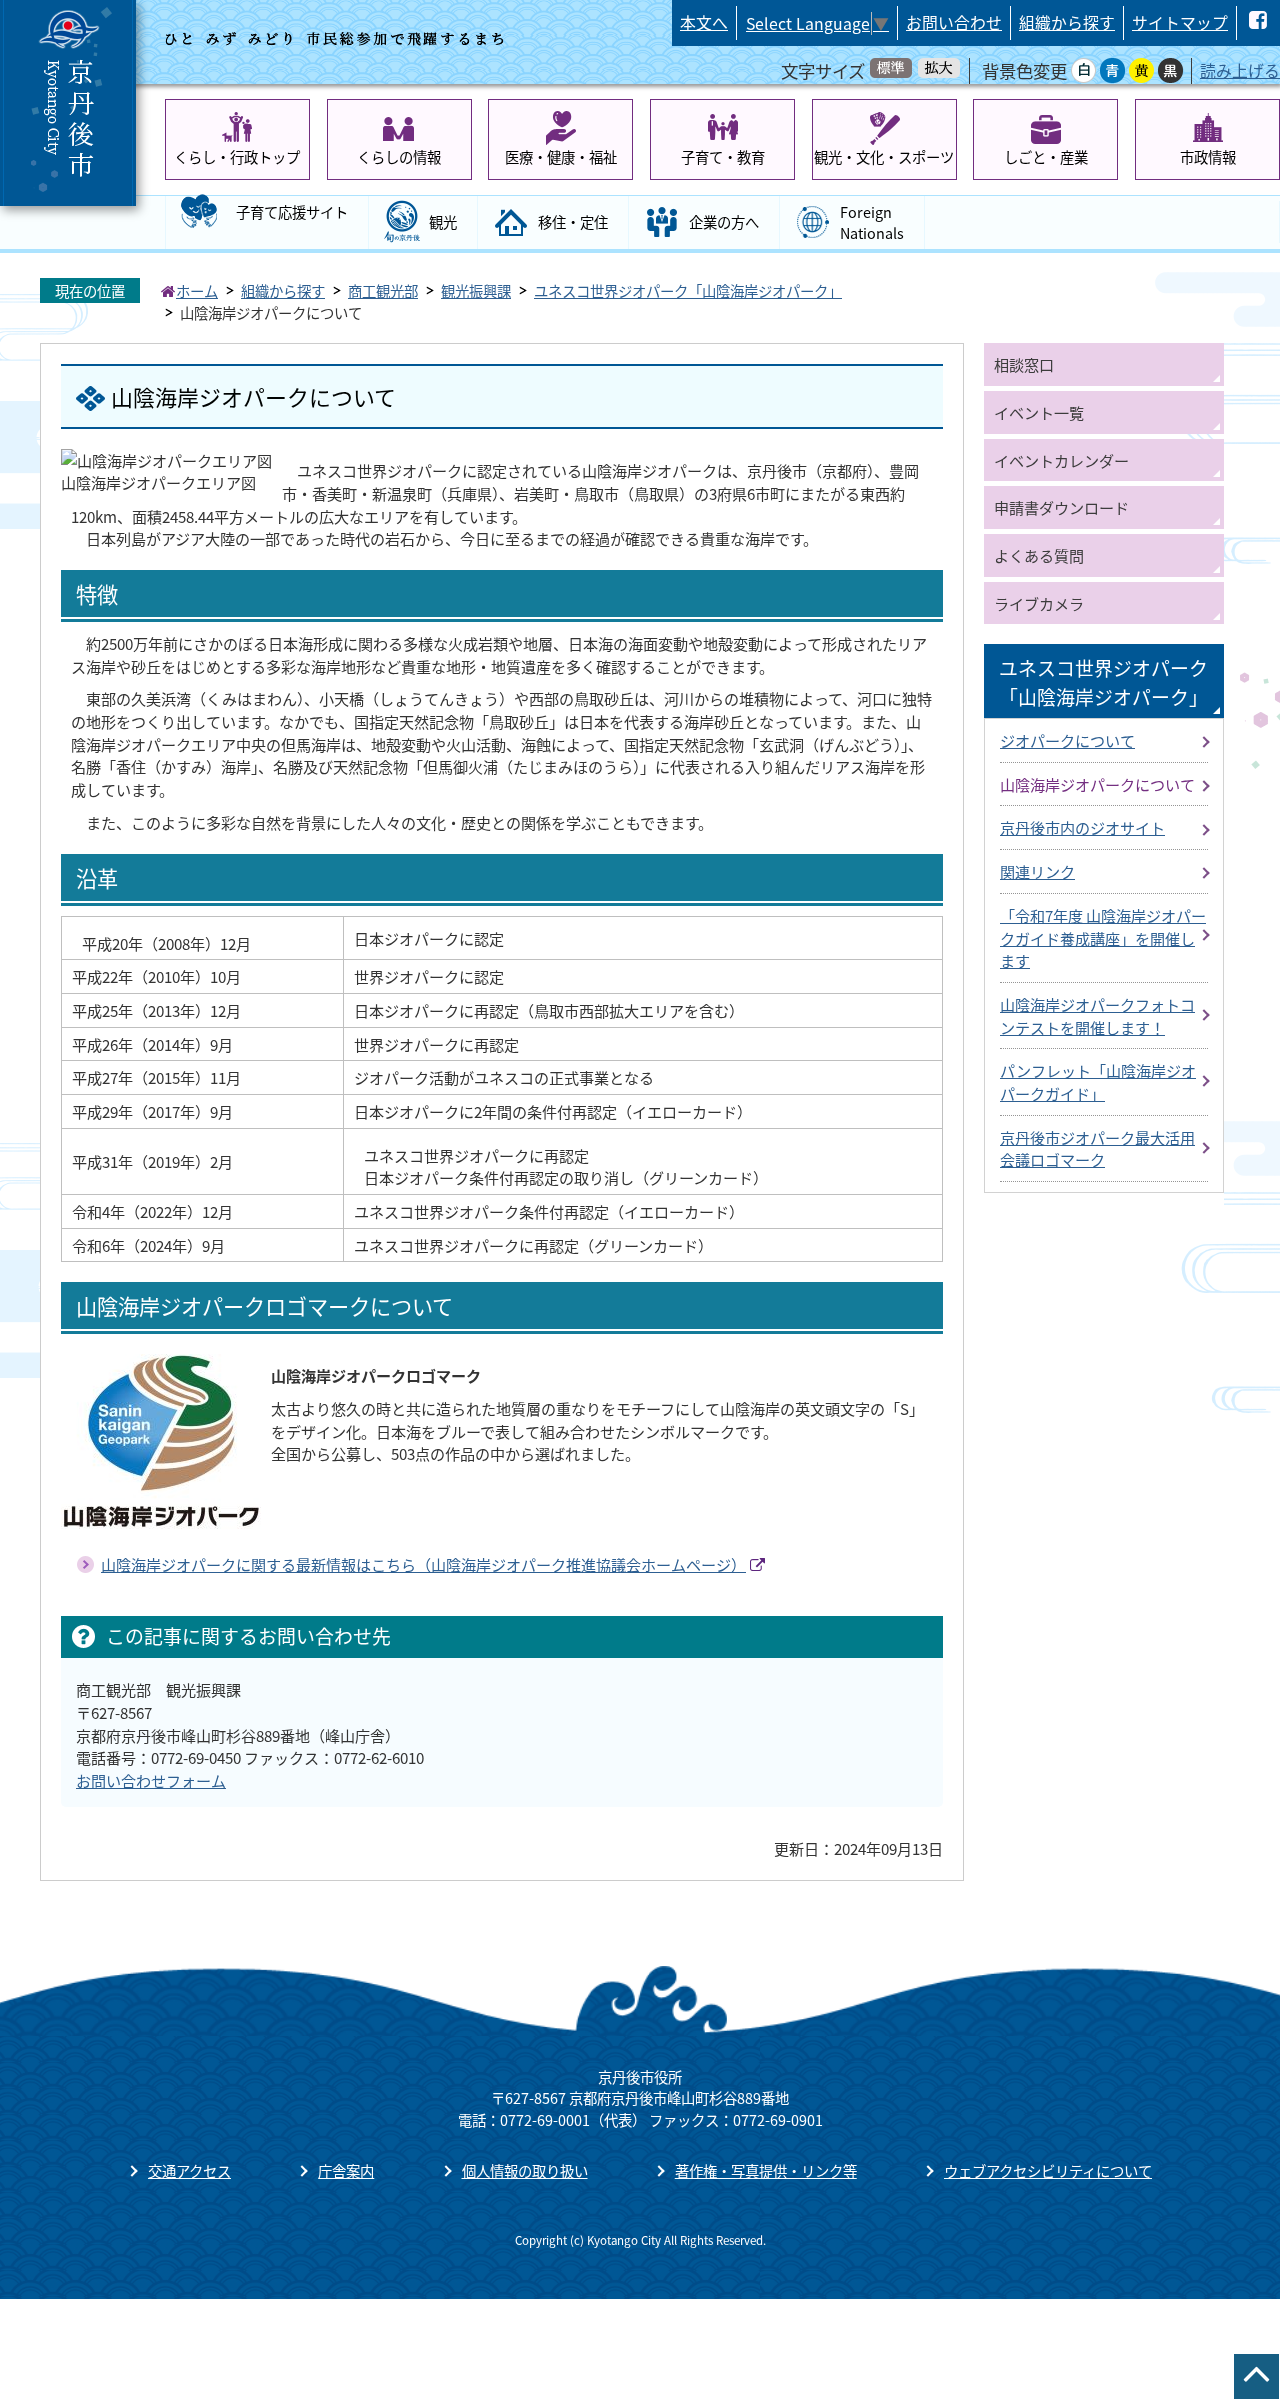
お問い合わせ (954, 22)
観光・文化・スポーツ (884, 156)
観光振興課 (476, 290)
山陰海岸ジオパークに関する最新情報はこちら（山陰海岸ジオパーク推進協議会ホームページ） (423, 1564)
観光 (443, 221)
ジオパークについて (1067, 740)
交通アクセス (189, 2170)
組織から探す (1067, 22)
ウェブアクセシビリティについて (1048, 2170)
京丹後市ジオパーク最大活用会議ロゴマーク (1097, 1148)
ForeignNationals (872, 222)
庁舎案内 (346, 2170)
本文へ (704, 22)
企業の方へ (724, 221)
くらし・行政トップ (237, 156)
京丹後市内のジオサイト (1082, 827)
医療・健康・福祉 (561, 156)
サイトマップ (1180, 22)
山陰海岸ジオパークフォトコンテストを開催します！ (1097, 1015)
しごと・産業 (1046, 156)
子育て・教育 (723, 156)
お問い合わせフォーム (151, 1780)
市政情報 (1208, 156)
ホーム (197, 290)
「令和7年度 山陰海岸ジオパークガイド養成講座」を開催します (1103, 937)
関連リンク (1037, 871)
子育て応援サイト (292, 211)
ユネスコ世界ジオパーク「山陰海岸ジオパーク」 (688, 290)
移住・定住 (573, 221)
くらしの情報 (399, 156)
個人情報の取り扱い (525, 2170)
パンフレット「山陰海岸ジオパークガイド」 (1098, 1081)
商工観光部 (383, 290)
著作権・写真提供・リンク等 (766, 2170)
